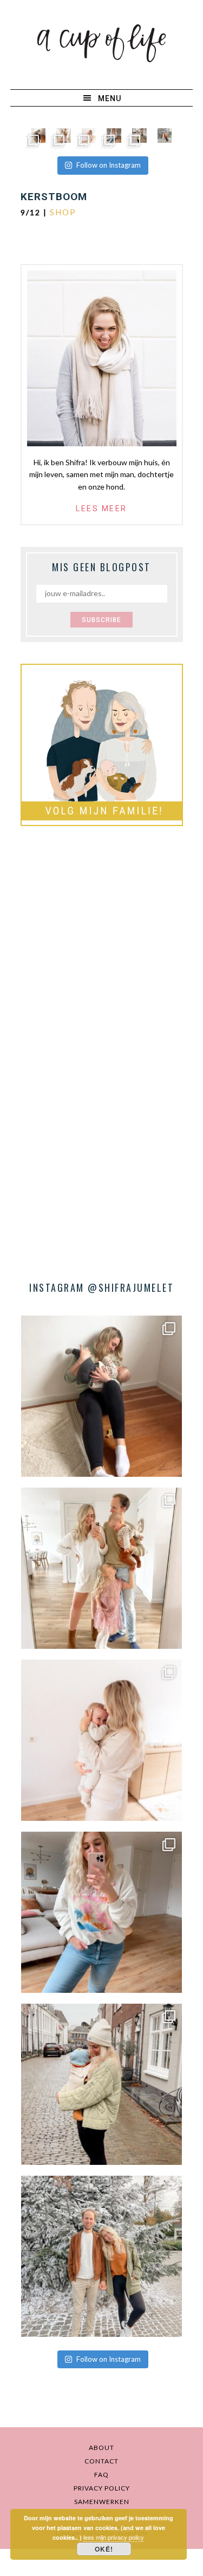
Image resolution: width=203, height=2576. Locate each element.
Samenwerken (102, 2502)
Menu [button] (110, 98)
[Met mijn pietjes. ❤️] (139, 136)
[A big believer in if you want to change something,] (64, 136)
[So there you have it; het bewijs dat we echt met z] (165, 136)
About (101, 2448)
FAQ (101, 2475)
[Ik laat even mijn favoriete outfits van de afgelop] (114, 136)
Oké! (104, 2549)
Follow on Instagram (109, 165)
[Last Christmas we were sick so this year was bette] (89, 136)
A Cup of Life (101, 43)
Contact (101, 2461)
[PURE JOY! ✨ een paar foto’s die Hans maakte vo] (39, 136)
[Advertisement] (101, 953)
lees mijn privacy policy (114, 2537)
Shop (63, 212)
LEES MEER (101, 508)
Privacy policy (102, 2488)
